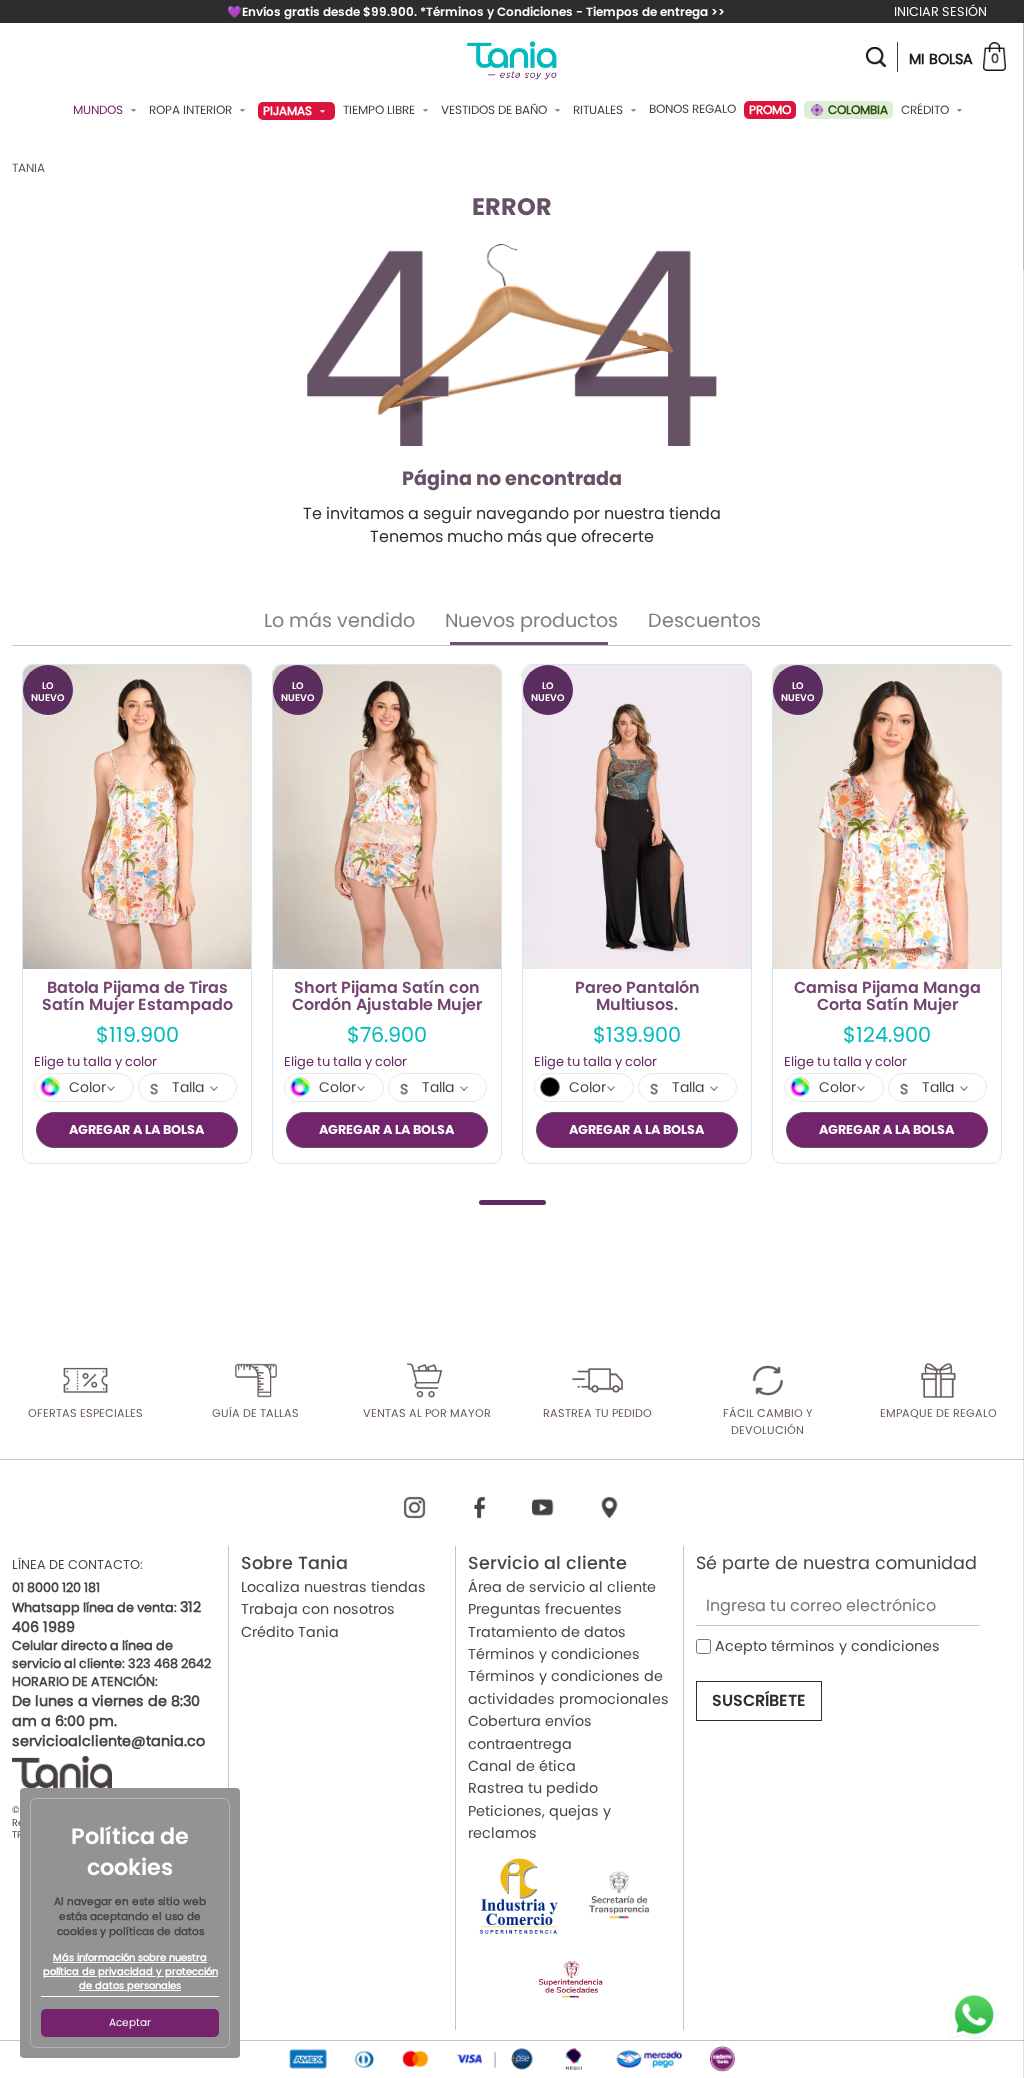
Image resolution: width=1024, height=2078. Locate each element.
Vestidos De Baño (495, 110)
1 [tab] (512, 1202)
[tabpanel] (137, 914)
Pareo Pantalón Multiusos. (637, 997)
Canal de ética (522, 1766)
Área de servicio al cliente (562, 1587)
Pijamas (289, 110)
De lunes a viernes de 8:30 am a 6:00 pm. (106, 1711)
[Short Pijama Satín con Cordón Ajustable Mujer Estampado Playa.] (387, 817)
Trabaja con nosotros (318, 1609)
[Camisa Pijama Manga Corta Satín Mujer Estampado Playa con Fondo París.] (887, 817)
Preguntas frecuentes (545, 1609)
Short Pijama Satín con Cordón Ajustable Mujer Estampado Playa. (387, 997)
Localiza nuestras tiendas (333, 1587)
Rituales (599, 110)
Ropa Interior (192, 110)
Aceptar (130, 2022)
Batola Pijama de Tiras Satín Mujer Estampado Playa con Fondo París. (137, 997)
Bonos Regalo (692, 109)
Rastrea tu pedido (533, 1788)
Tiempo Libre (380, 110)
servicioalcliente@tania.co (108, 1741)
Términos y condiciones (554, 1654)
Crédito (926, 110)
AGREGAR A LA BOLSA (136, 1129)
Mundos (99, 110)
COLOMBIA (856, 109)
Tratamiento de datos (547, 1632)
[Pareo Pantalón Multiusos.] (637, 817)
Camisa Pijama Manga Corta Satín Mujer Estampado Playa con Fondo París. (887, 997)
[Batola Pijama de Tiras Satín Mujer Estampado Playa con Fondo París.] (137, 817)
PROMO (770, 109)
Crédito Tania (290, 1632)
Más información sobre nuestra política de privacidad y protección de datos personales (130, 1972)
